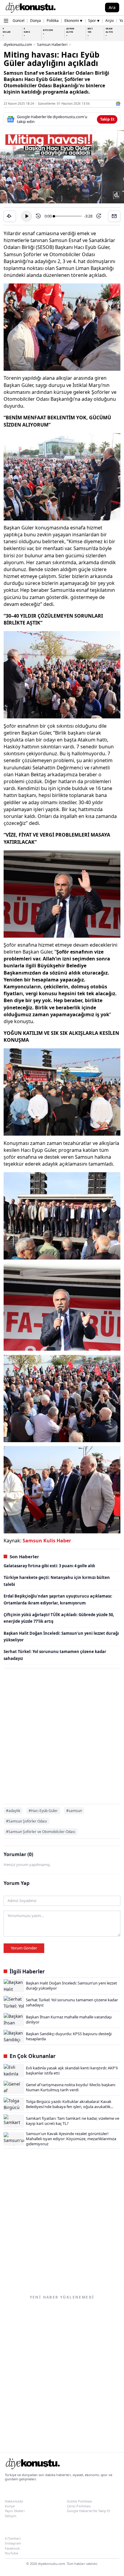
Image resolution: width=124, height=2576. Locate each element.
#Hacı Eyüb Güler (43, 1811)
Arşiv (110, 21)
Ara (112, 7)
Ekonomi (73, 21)
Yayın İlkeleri (15, 2511)
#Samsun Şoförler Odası (26, 1821)
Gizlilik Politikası (79, 2501)
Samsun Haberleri (52, 45)
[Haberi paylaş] (10, 216)
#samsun (74, 1811)
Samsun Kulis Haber (47, 1541)
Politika (53, 21)
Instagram (13, 2543)
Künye (10, 2506)
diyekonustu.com (18, 45)
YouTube (11, 2553)
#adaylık (13, 1811)
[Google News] (118, 104)
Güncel (19, 21)
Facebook (12, 2548)
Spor (94, 21)
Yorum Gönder (24, 1948)
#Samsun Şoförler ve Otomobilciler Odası (41, 1832)
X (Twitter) (13, 2538)
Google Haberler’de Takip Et (88, 2511)
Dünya (36, 21)
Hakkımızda (14, 2501)
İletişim (11, 2516)
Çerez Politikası (79, 2506)
